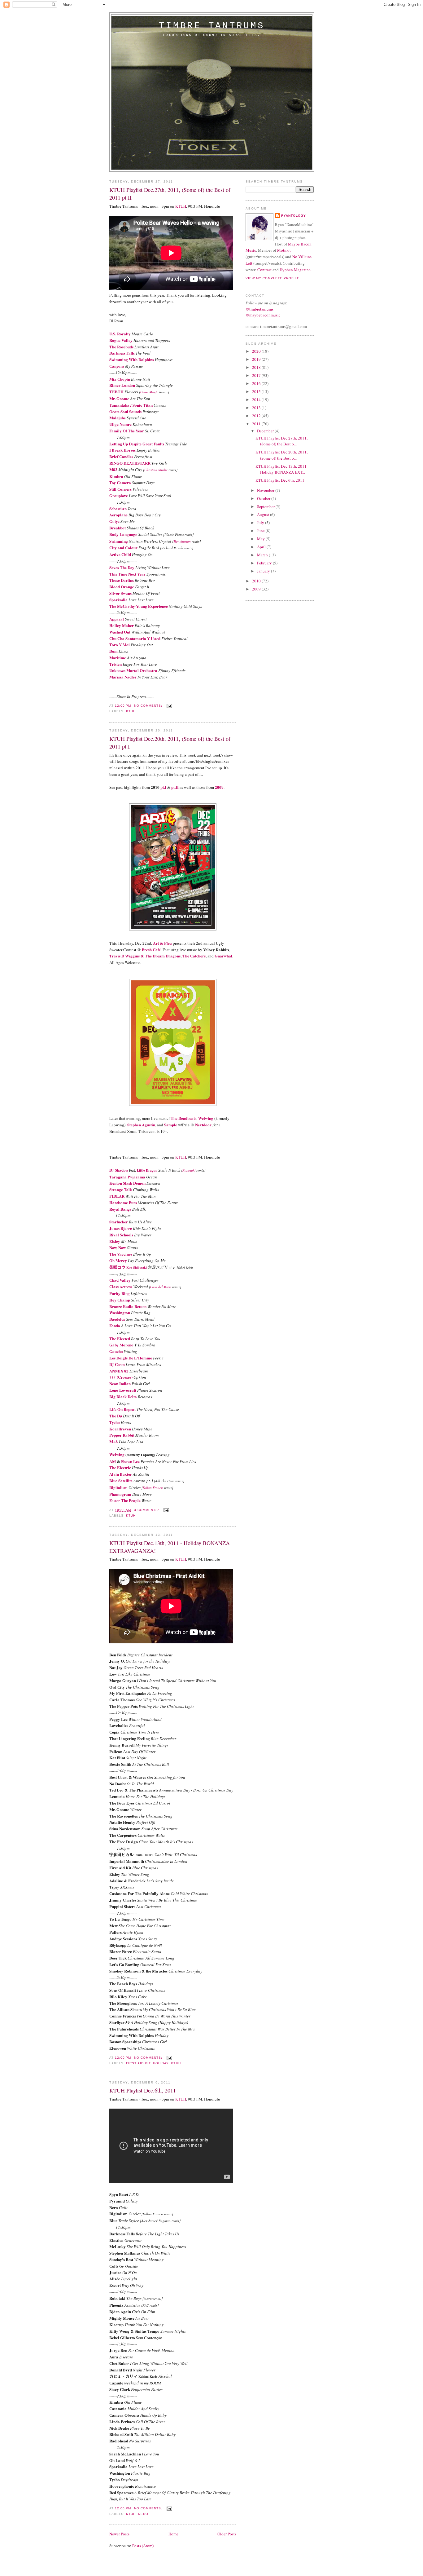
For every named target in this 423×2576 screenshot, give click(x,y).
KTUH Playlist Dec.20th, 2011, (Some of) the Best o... (281, 455)
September (266, 506)
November (266, 490)
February (265, 563)
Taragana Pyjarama (127, 1177)
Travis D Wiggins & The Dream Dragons (145, 956)
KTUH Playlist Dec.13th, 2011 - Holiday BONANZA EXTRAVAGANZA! (170, 1547)
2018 (257, 367)
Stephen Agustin (141, 1125)
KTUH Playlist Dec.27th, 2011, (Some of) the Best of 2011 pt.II (170, 194)
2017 (257, 375)
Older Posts (227, 2534)
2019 (257, 359)
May (261, 539)
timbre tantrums (212, 26)
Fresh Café (151, 950)
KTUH (181, 206)
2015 (257, 391)
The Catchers (194, 956)
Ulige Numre (120, 424)
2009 (219, 787)
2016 (257, 383)
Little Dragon (147, 1170)
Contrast (264, 270)
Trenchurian (182, 541)
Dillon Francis (153, 1488)
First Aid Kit (138, 2063)
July (261, 523)
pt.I (163, 787)
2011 (257, 424)
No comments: (149, 706)
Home (173, 2534)
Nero (143, 2514)
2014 (257, 400)
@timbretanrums (259, 309)
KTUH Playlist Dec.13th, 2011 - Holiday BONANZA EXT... (282, 469)
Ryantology (294, 216)
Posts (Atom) (143, 2546)
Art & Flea (162, 943)
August (264, 515)
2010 (257, 581)
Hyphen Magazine (295, 270)
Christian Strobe (156, 470)
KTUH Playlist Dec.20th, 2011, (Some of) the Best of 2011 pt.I (170, 742)
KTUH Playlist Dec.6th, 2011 (143, 2090)
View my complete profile (273, 278)
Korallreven (120, 1429)
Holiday (161, 2063)
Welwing (206, 1118)
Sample (171, 1125)
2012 (257, 416)
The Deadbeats (183, 1118)
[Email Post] (169, 706)
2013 (257, 408)
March (263, 555)
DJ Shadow (119, 1170)
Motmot (284, 250)
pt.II (175, 787)
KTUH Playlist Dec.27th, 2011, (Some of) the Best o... (281, 441)
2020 (257, 351)
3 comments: (147, 1510)
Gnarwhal (223, 956)
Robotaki (189, 1170)
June (261, 531)
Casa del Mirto (161, 1287)
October (264, 498)
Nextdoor (203, 1125)
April (262, 547)
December (266, 431)
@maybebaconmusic (263, 315)
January (264, 571)
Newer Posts (119, 2534)
